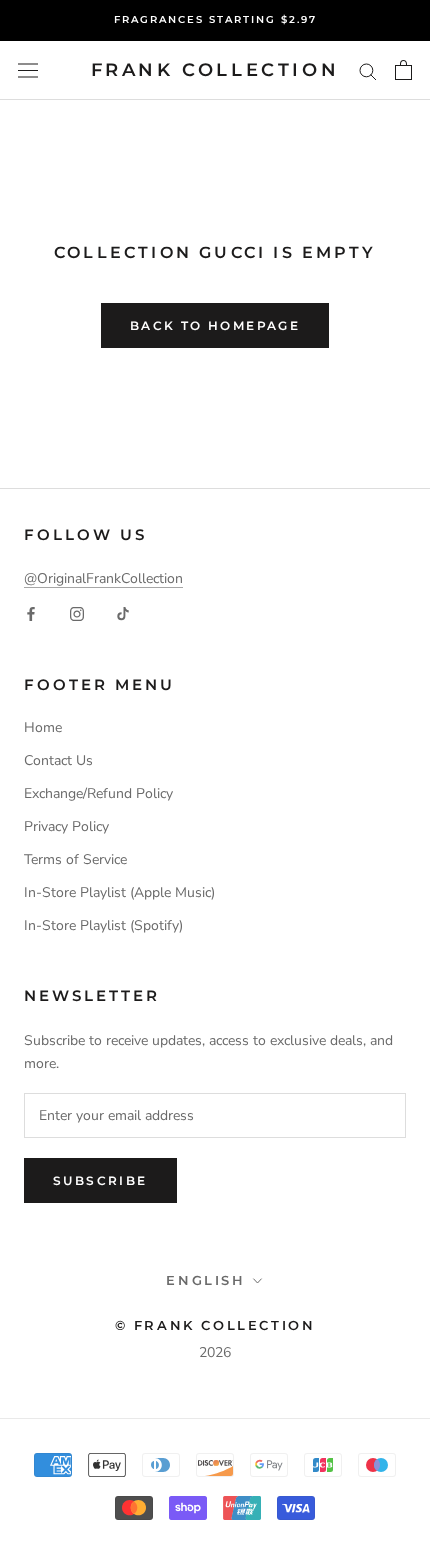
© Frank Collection (215, 1325)
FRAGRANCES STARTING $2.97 (215, 19)
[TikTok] (123, 612)
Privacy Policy (66, 826)
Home (43, 727)
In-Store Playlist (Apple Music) (119, 892)
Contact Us (58, 760)
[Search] (368, 70)
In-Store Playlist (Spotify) (103, 925)
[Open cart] (403, 70)
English (205, 1280)
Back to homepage (215, 325)
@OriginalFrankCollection (103, 578)
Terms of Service (75, 859)
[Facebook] (31, 612)
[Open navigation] (28, 70)
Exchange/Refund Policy (98, 793)
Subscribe (100, 1180)
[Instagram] (77, 612)
